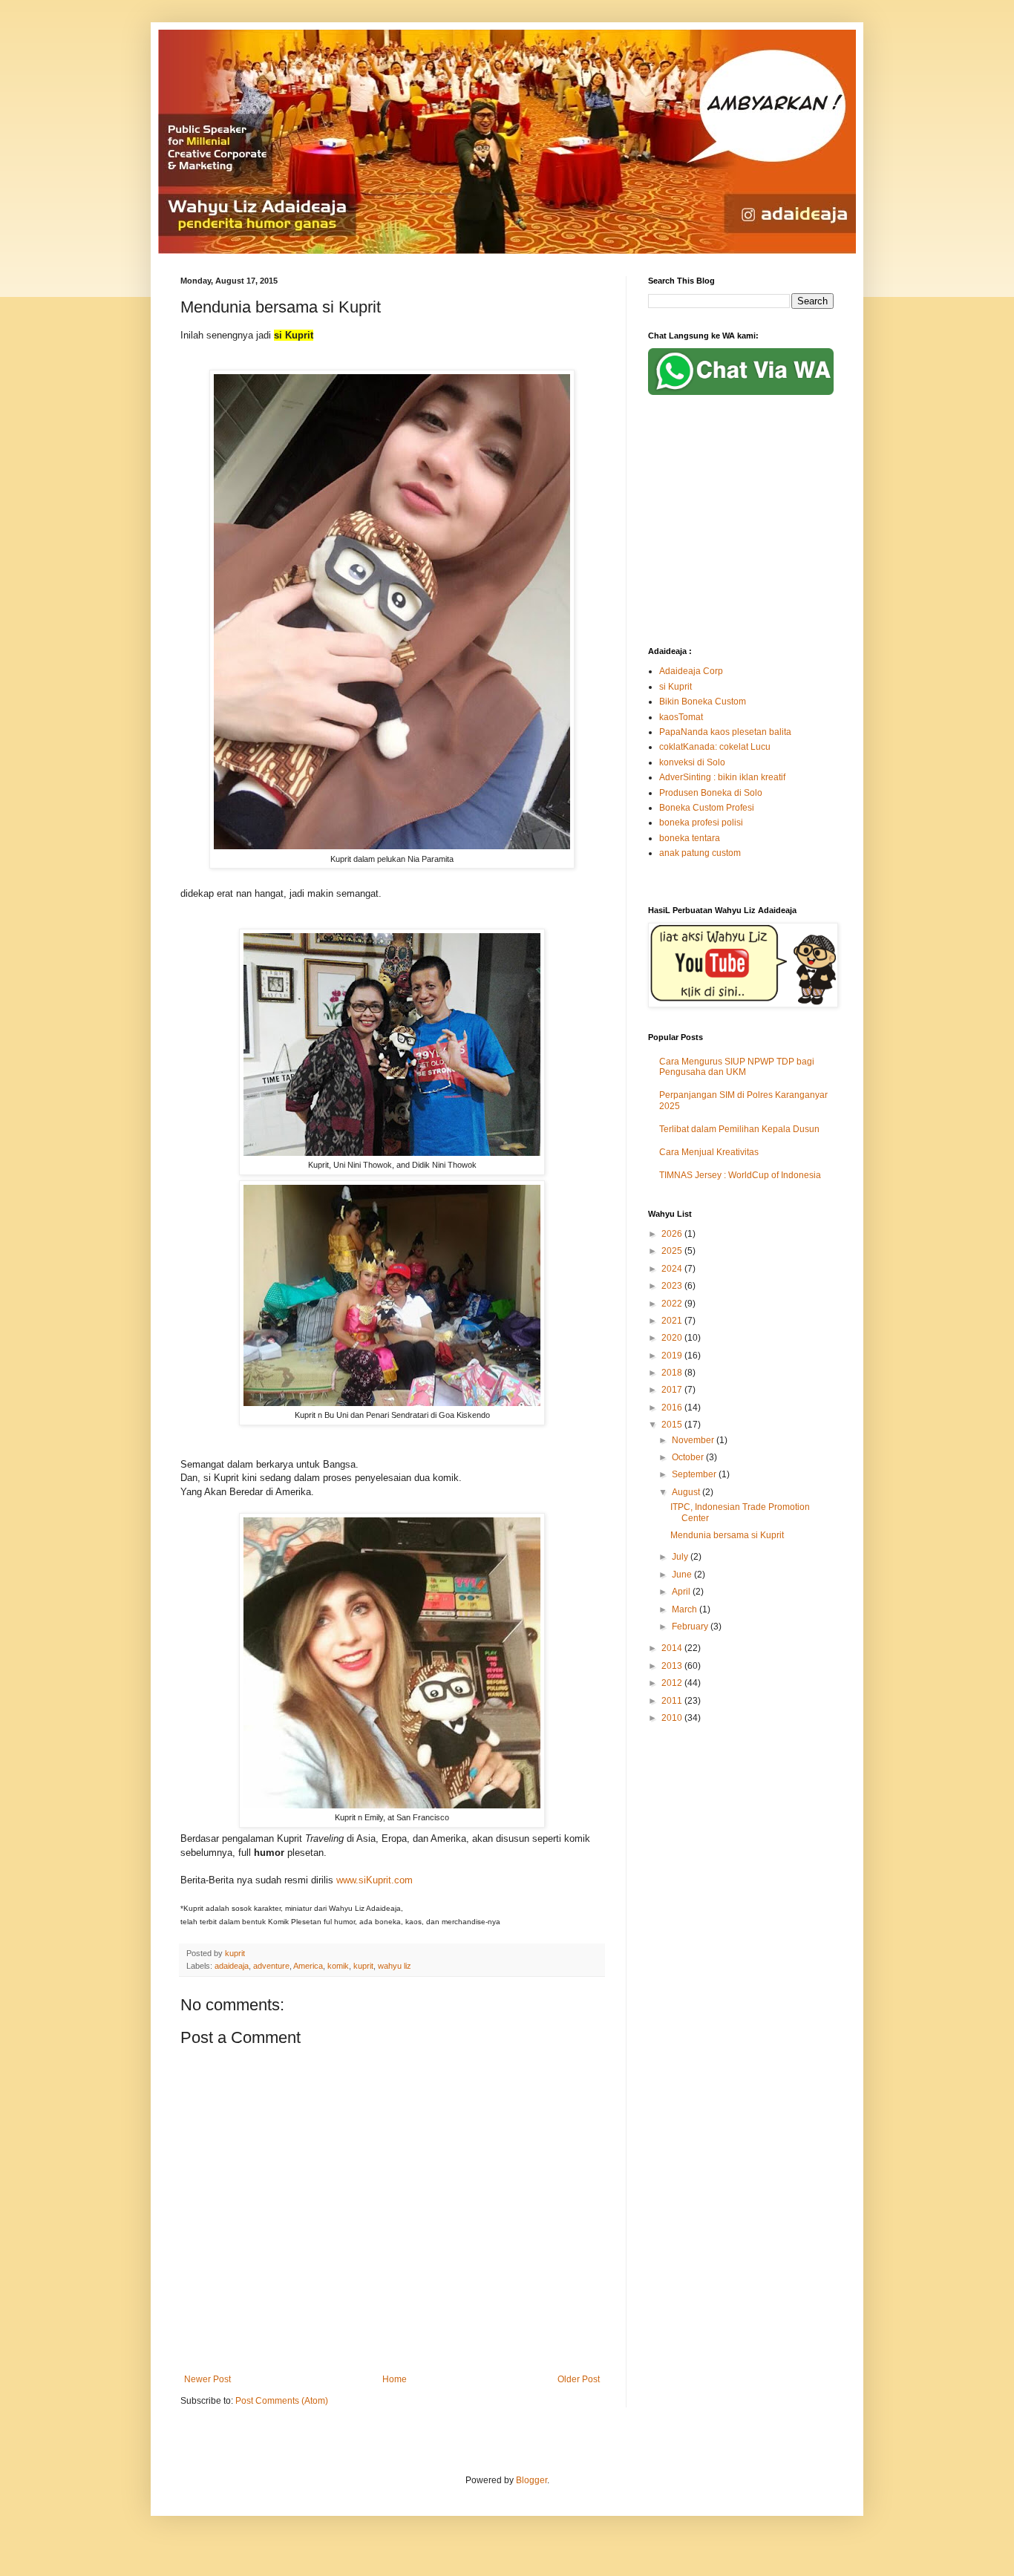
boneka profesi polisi (701, 823)
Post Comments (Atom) (282, 2401)
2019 (673, 1356)
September (695, 1474)
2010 (673, 1718)
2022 (673, 1304)
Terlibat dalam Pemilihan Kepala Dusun (739, 1129)
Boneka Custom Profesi (707, 808)
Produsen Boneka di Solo (711, 793)
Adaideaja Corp (691, 671)
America (308, 1966)
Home (395, 2379)
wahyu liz (395, 1966)
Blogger (531, 2480)
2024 (673, 1269)
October (689, 1457)
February (691, 1627)
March (686, 1609)
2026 (673, 1234)
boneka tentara (690, 838)
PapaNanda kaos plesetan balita (725, 732)
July (681, 1557)
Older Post (579, 2379)
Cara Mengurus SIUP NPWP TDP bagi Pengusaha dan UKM (737, 1067)
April (682, 1592)
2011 (673, 1701)
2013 (673, 1666)
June (683, 1575)
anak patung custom (700, 853)
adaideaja (232, 1966)
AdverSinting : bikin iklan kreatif (722, 777)
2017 (673, 1390)
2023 (673, 1286)
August (687, 1492)
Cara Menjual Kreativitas (709, 1152)
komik (338, 1966)
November (694, 1440)
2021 (673, 1321)
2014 (673, 1648)
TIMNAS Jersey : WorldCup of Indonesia (740, 1175)
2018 (673, 1373)
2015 (673, 1425)
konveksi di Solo (692, 762)
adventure (271, 1966)
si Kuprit (676, 687)
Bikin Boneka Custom (703, 702)
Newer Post (207, 2379)
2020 (673, 1338)
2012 (673, 1683)
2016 (673, 1408)
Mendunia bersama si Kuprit (727, 1535)
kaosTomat (681, 717)
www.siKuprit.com (374, 1880)
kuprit (363, 1966)
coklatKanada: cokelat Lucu (715, 747)
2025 (673, 1251)
